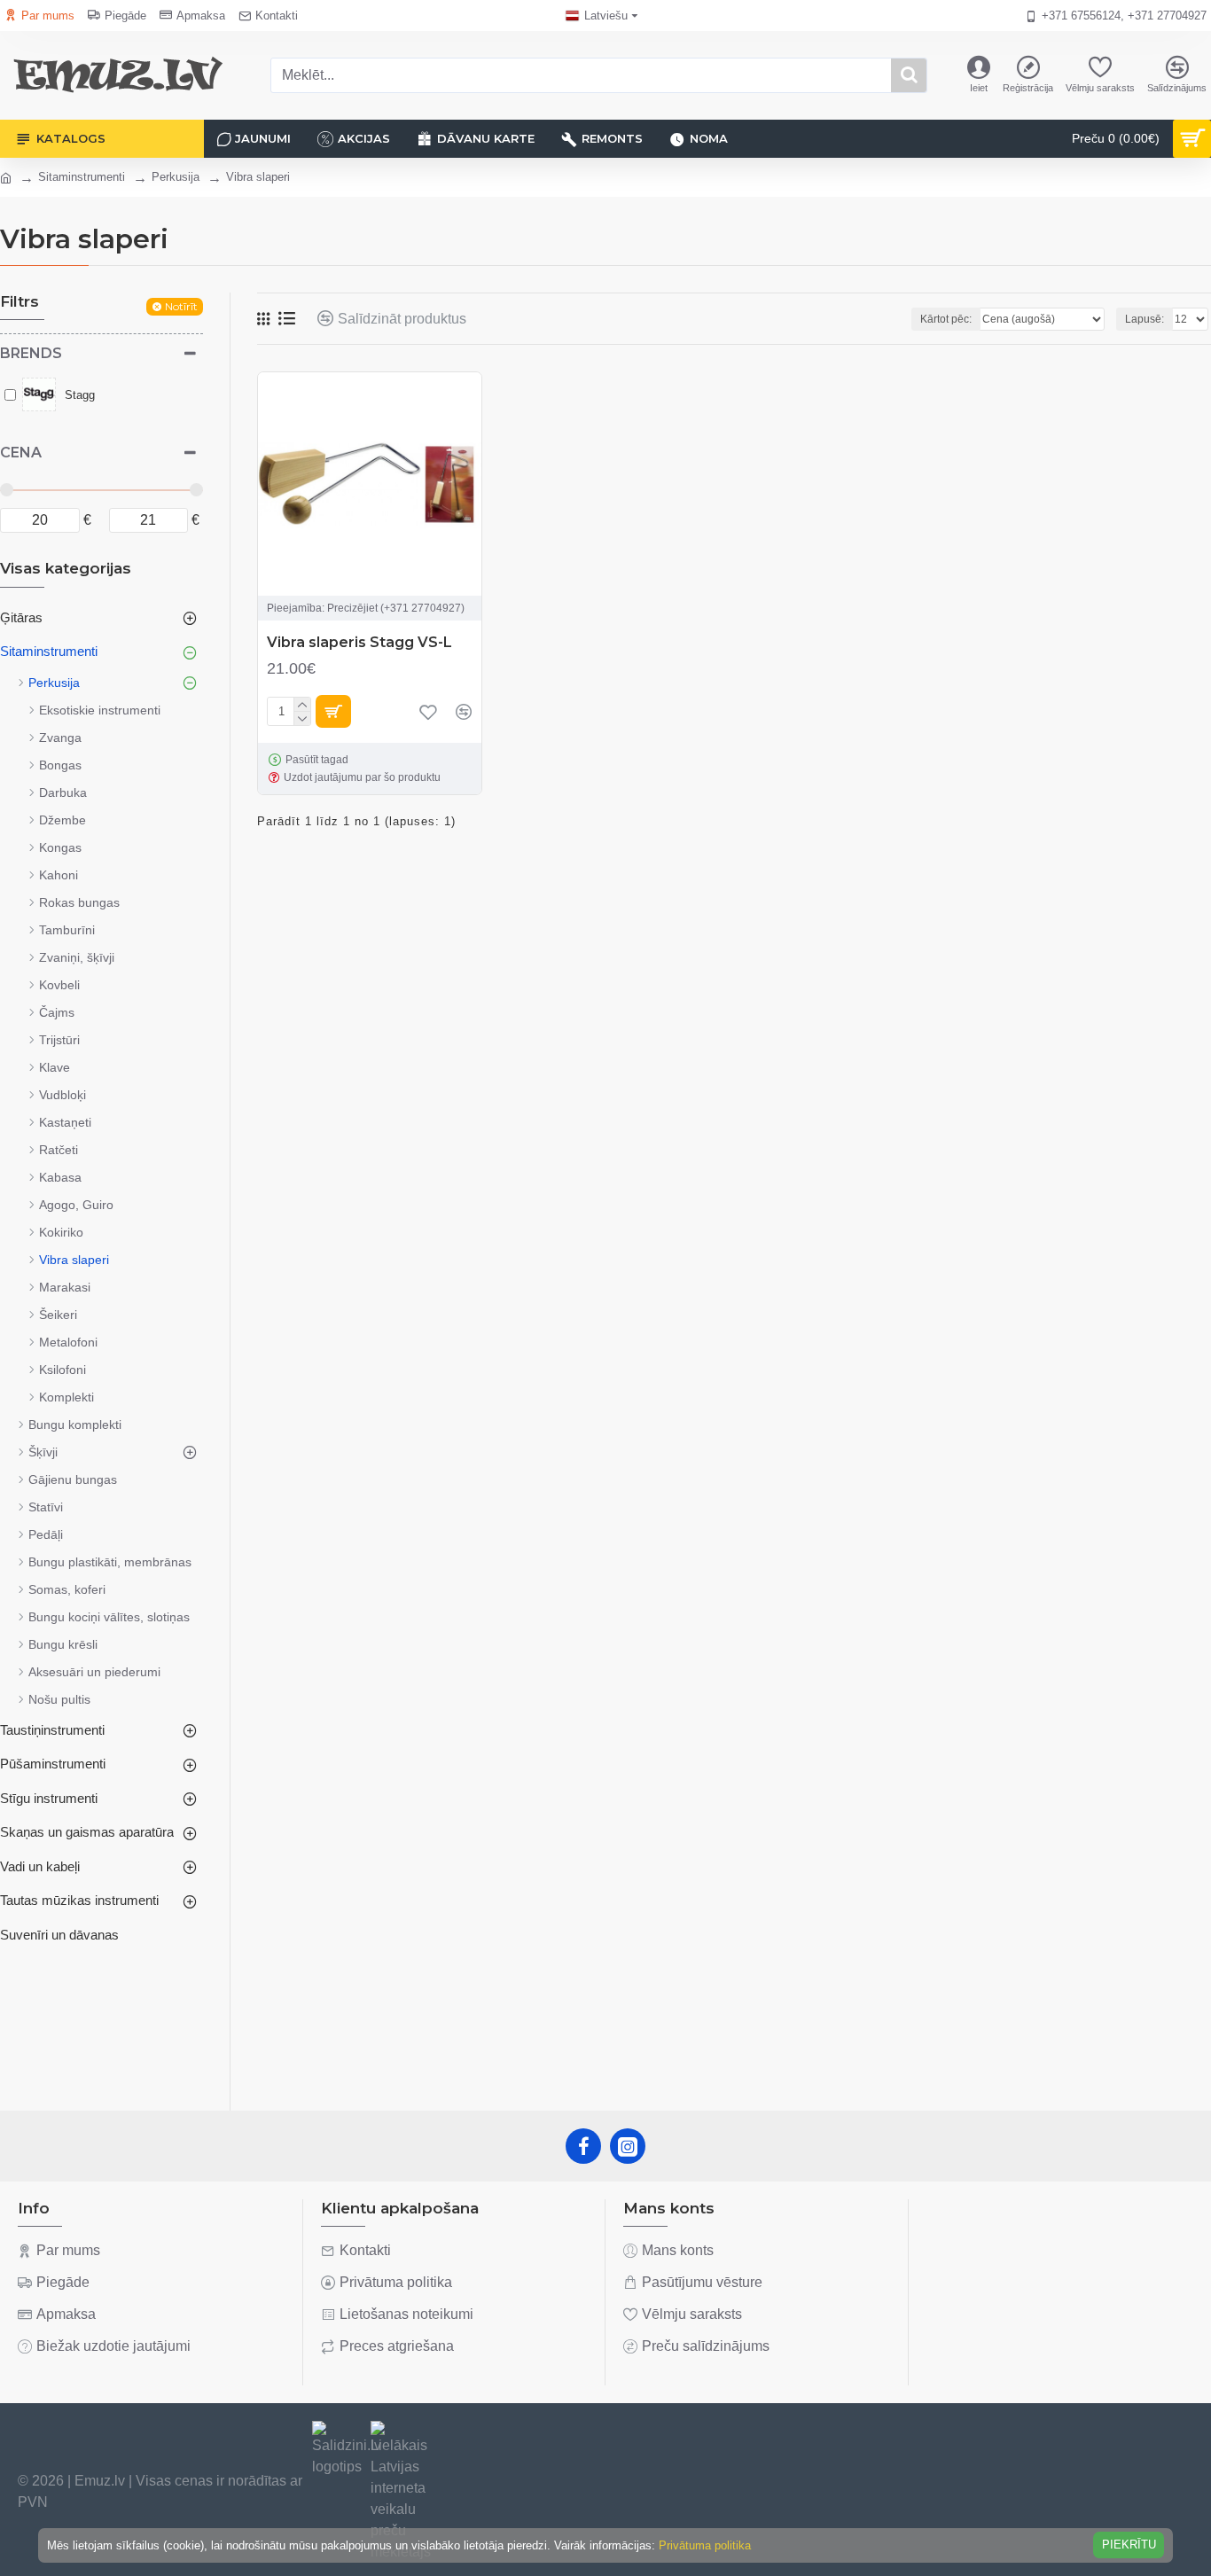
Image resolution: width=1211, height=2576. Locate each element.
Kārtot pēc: (946, 319)
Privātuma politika (705, 2545)
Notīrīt (181, 306)
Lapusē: (1145, 319)
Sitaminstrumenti (82, 177)
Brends (31, 353)
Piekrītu (1129, 2545)
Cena (21, 453)
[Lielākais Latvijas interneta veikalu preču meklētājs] (401, 2492)
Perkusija (176, 177)
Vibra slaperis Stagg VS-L (359, 642)
